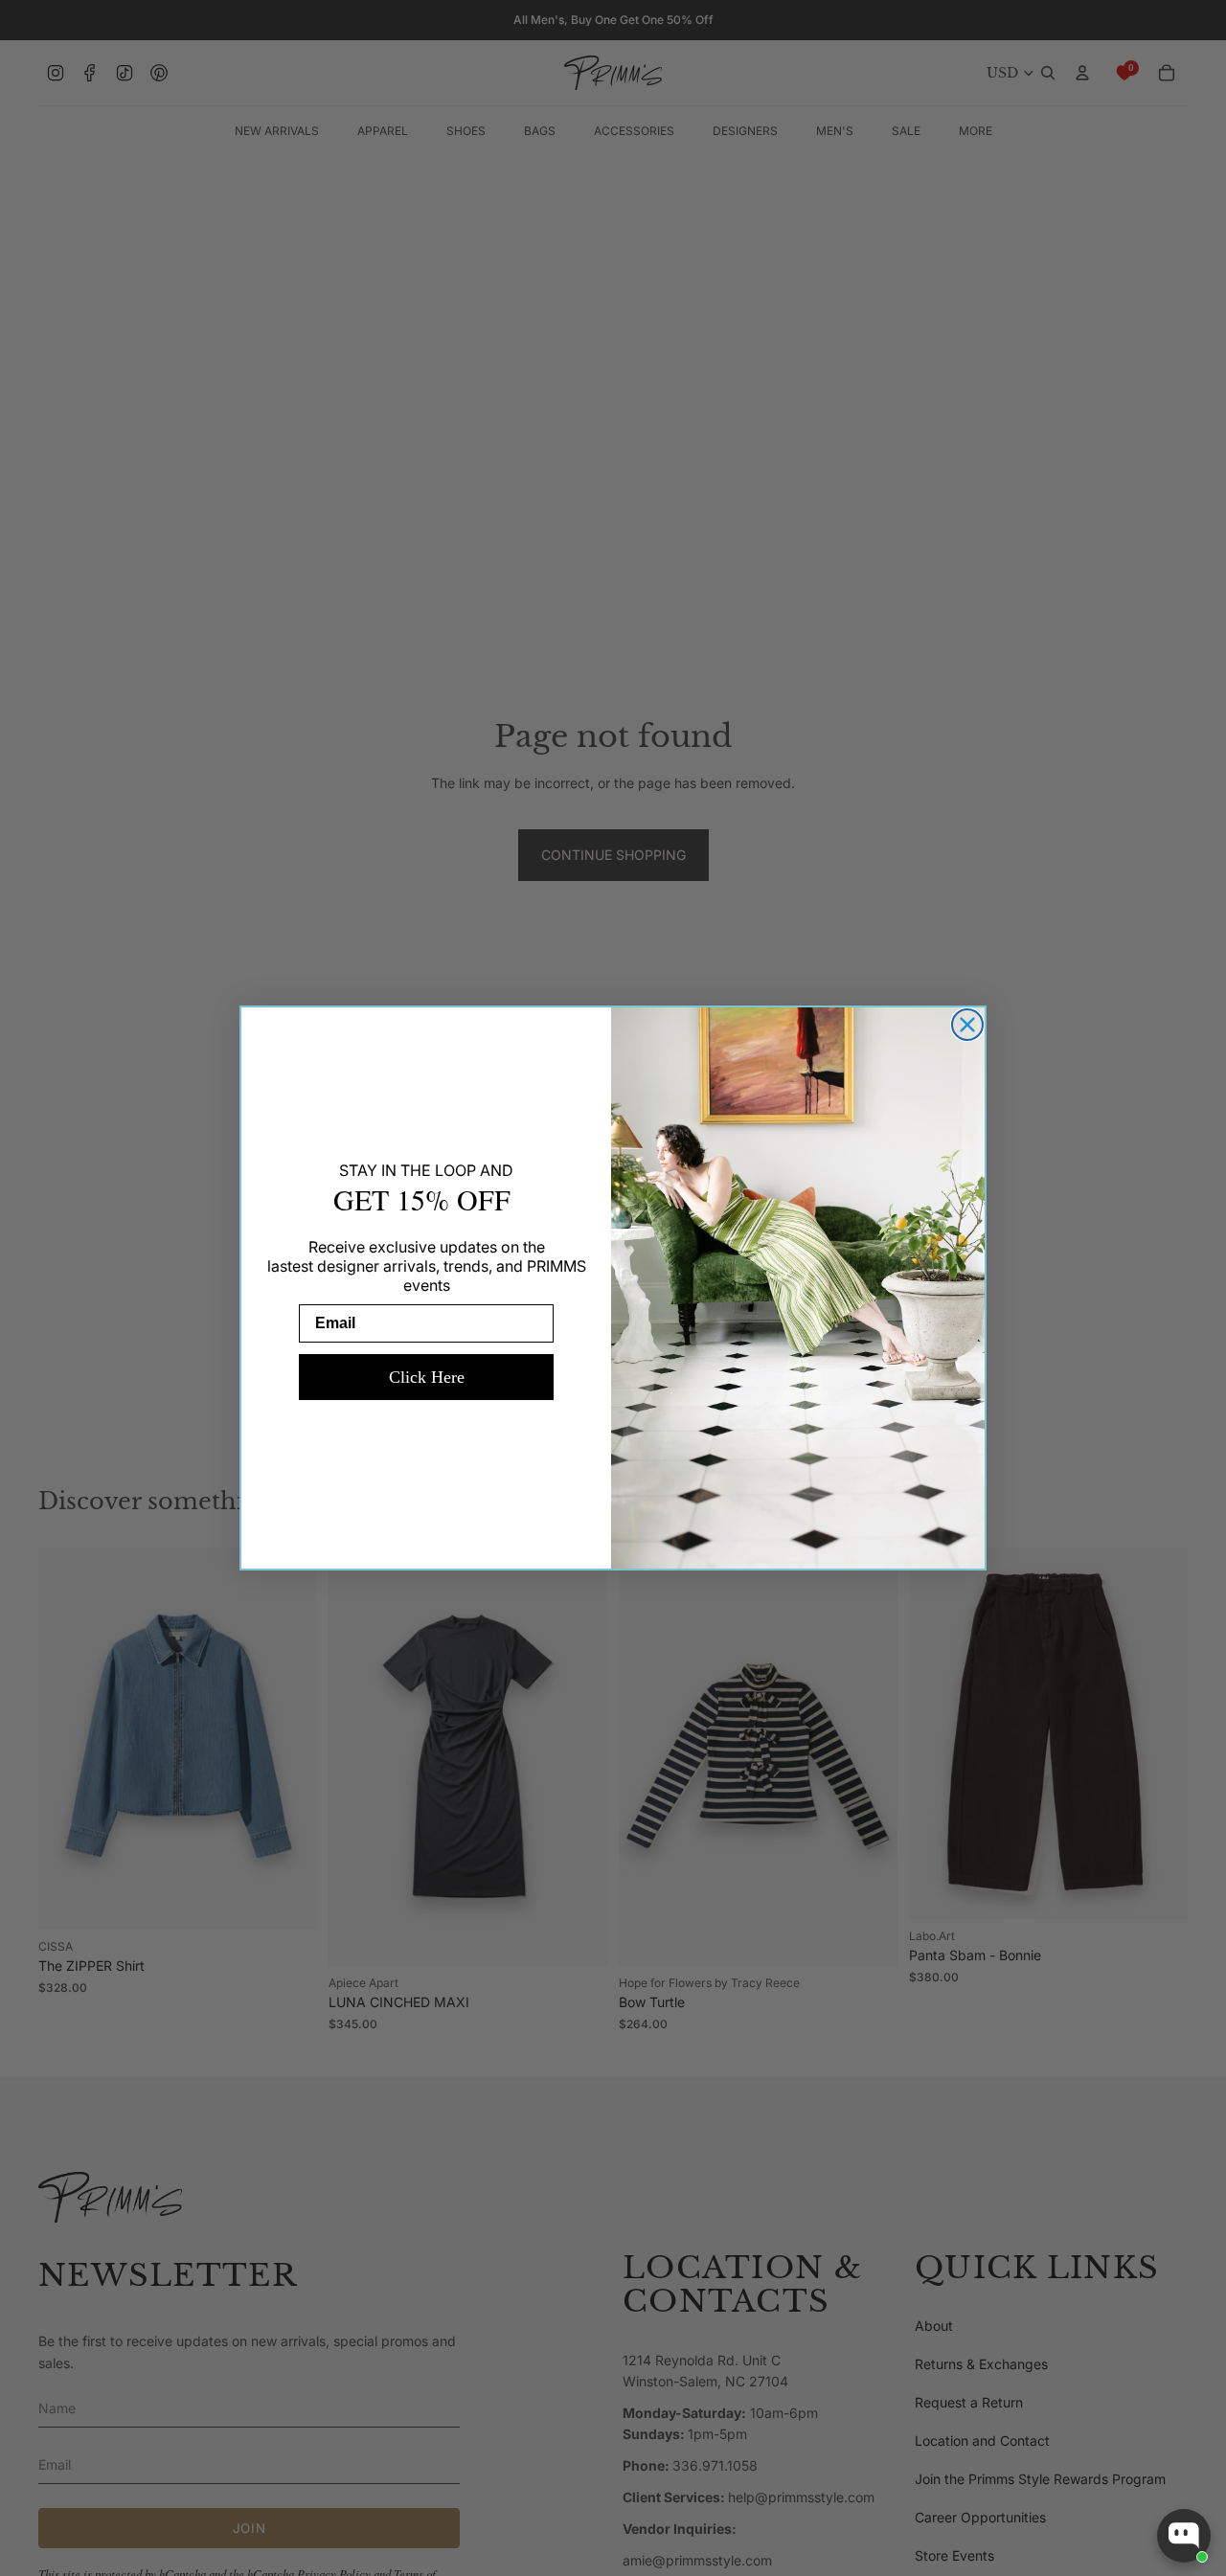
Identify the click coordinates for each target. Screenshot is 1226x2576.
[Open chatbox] (1184, 2536)
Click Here (427, 1377)
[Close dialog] (967, 1025)
